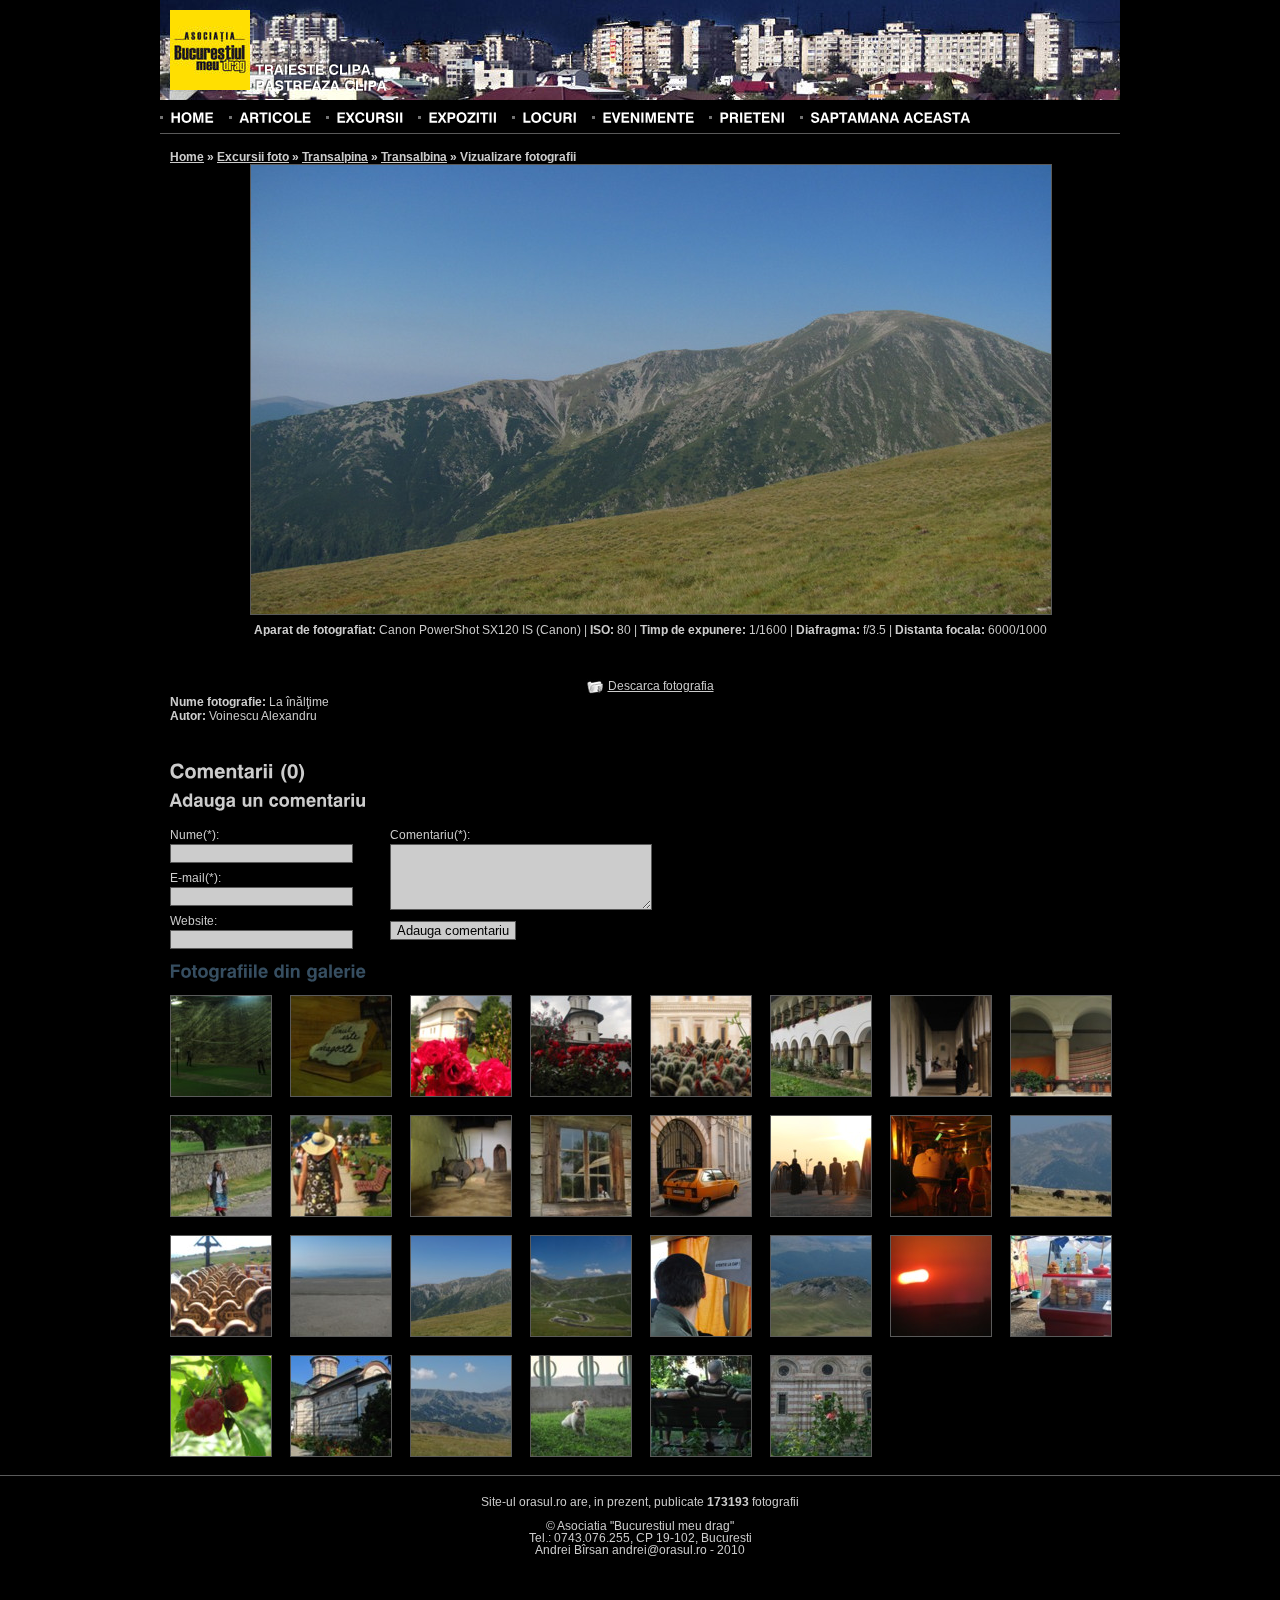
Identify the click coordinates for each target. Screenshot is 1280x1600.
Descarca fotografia (661, 686)
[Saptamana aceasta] (890, 117)
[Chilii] (821, 1093)
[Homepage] (210, 51)
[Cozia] (341, 1453)
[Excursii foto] (369, 117)
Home (187, 157)
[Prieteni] (752, 117)
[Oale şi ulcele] (461, 1213)
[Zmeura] (221, 1453)
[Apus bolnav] (941, 1333)
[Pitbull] (581, 1453)
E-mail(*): (195, 878)
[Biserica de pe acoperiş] (581, 1093)
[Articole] (275, 117)
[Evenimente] (648, 117)
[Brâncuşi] (581, 1213)
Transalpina (335, 157)
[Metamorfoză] (1061, 1093)
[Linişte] (701, 1453)
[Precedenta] (450, 388)
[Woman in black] (941, 1093)
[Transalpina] (821, 1333)
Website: (193, 921)
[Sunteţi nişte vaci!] (1061, 1213)
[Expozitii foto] (462, 117)
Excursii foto (253, 157)
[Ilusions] (341, 1333)
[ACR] (701, 1213)
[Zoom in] (821, 1453)
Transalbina (414, 157)
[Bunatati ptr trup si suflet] (1061, 1333)
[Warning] (701, 1333)
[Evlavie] (221, 1333)
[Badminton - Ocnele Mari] (221, 1093)
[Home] (192, 117)
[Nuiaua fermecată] (221, 1213)
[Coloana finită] (341, 1213)
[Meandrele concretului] (581, 1333)
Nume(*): (194, 835)
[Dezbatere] (821, 1213)
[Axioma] (341, 1093)
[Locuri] (549, 117)
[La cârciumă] (941, 1213)
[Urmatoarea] (852, 388)
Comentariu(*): (430, 835)
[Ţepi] (701, 1093)
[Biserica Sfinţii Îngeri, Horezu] (461, 1093)
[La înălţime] (461, 1333)
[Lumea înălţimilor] (461, 1453)
